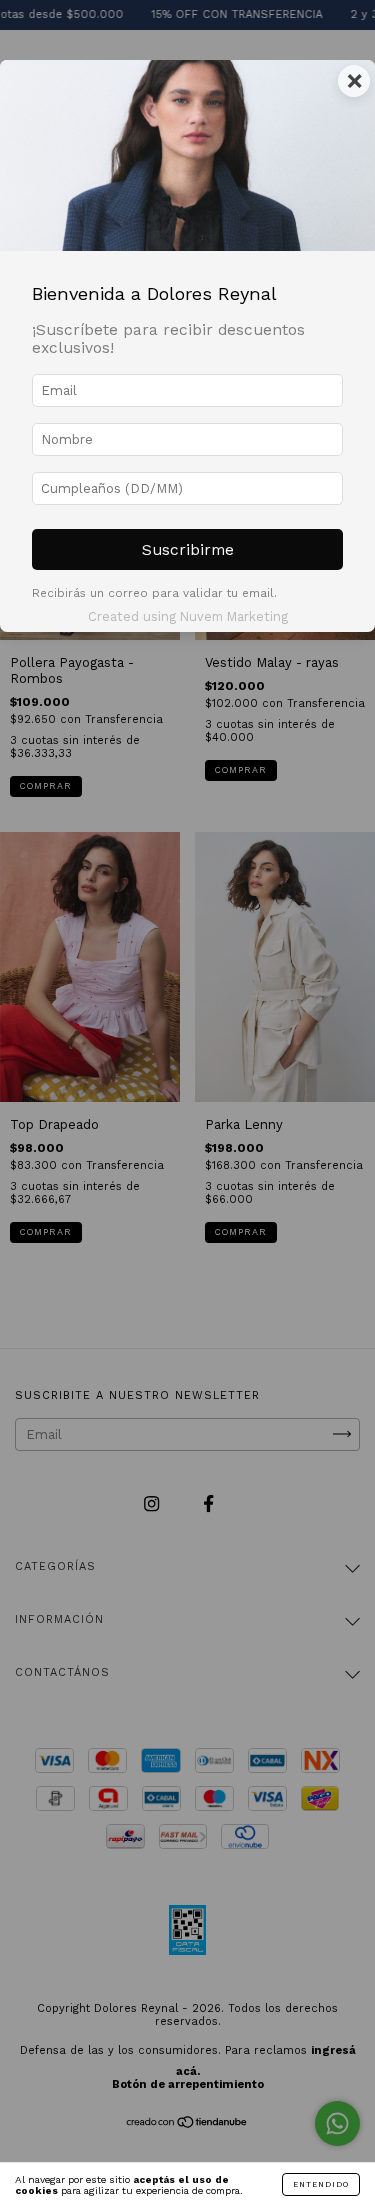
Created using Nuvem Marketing (188, 616)
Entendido (321, 2184)
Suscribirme (188, 549)
